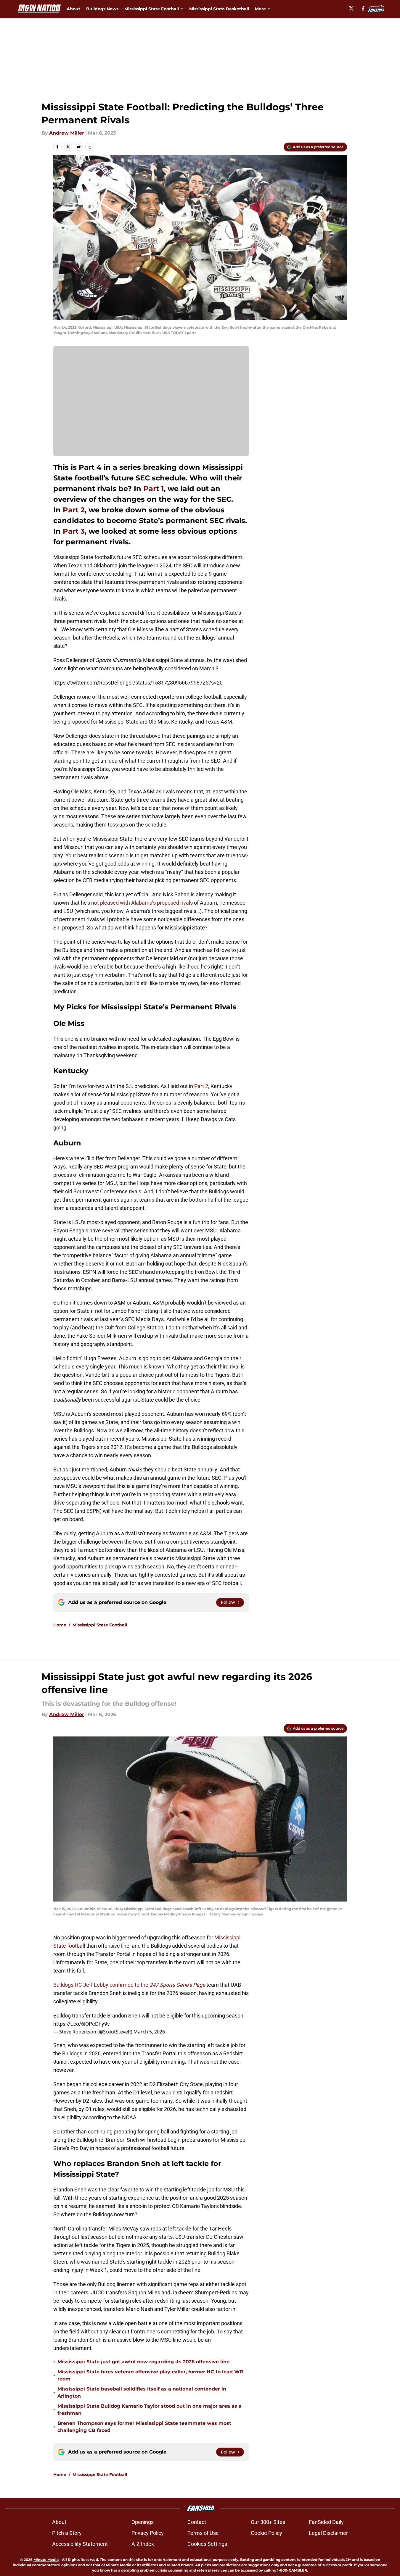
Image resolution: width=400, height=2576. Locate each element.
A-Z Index (143, 2544)
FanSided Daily (326, 2522)
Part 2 (74, 510)
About (73, 9)
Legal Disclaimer (328, 2533)
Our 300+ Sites (268, 2522)
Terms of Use (203, 2533)
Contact (197, 2522)
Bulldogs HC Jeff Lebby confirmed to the (129, 1985)
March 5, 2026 (149, 2032)
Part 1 (154, 489)
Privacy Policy (148, 2533)
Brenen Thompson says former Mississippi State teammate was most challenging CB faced (144, 2427)
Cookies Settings (207, 2544)
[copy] (89, 147)
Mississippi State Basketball (219, 9)
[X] (351, 8)
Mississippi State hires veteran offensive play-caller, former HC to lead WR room (150, 2375)
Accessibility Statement (80, 2544)
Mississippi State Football (100, 1625)
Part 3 (74, 531)
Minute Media (46, 2560)
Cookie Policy (266, 2533)
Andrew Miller (67, 133)
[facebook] (363, 8)
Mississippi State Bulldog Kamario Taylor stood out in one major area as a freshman (150, 2410)
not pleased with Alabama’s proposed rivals (142, 903)
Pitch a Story (67, 2533)
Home (60, 1625)
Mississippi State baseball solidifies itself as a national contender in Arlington (142, 2392)
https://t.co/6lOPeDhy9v (82, 2024)
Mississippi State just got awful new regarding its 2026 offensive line (143, 2362)
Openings (143, 2522)
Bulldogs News (102, 9)
